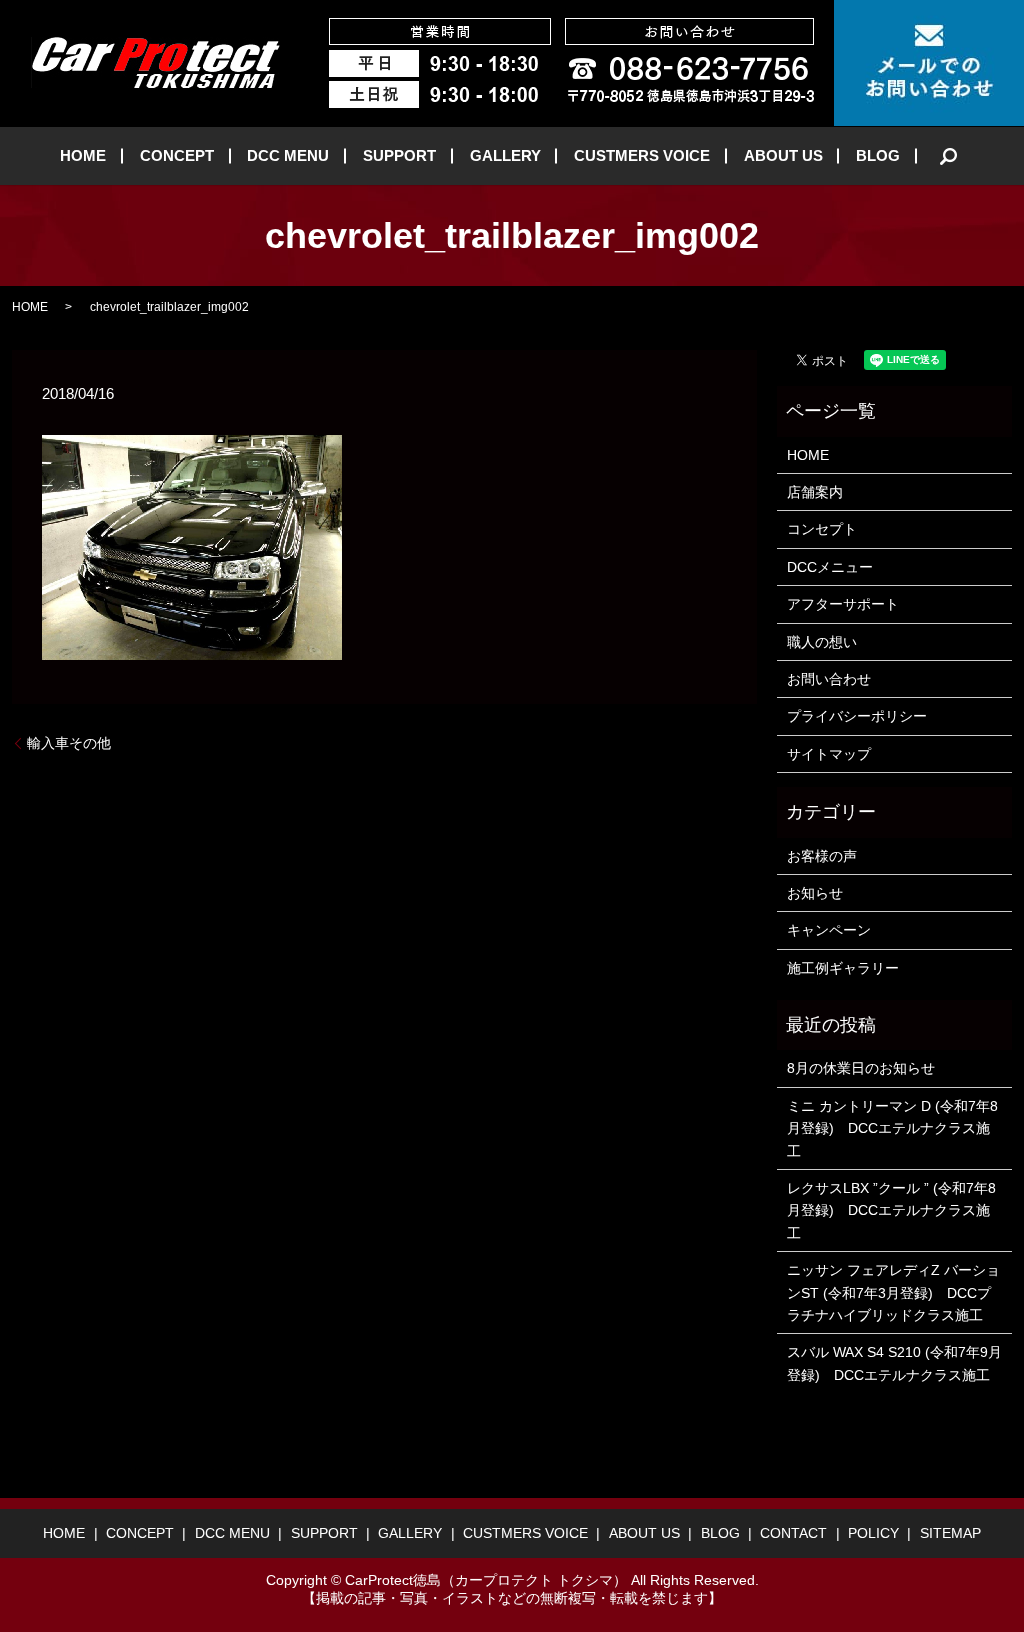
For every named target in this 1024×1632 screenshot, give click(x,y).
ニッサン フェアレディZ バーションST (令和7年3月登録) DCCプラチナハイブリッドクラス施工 (893, 1292)
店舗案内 (815, 492)
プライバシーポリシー (857, 716)
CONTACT (793, 1533)
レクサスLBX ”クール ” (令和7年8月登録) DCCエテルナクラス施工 (891, 1210)
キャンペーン (829, 930)
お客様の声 (822, 856)
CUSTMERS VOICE (642, 155)
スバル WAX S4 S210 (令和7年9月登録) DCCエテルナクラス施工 (894, 1363)
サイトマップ (829, 754)
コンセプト (822, 529)
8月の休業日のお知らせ (861, 1068)
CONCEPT (177, 155)
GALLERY (505, 155)
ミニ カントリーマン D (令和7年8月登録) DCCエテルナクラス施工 (892, 1128)
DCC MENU (288, 155)
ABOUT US (783, 155)
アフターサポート (843, 604)
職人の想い (822, 642)
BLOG (878, 155)
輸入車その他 (69, 743)
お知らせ (815, 893)
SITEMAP (950, 1533)
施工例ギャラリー (843, 968)
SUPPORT (399, 155)
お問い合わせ (829, 679)
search (949, 156)
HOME (83, 155)
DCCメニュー (830, 567)
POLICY (873, 1533)
